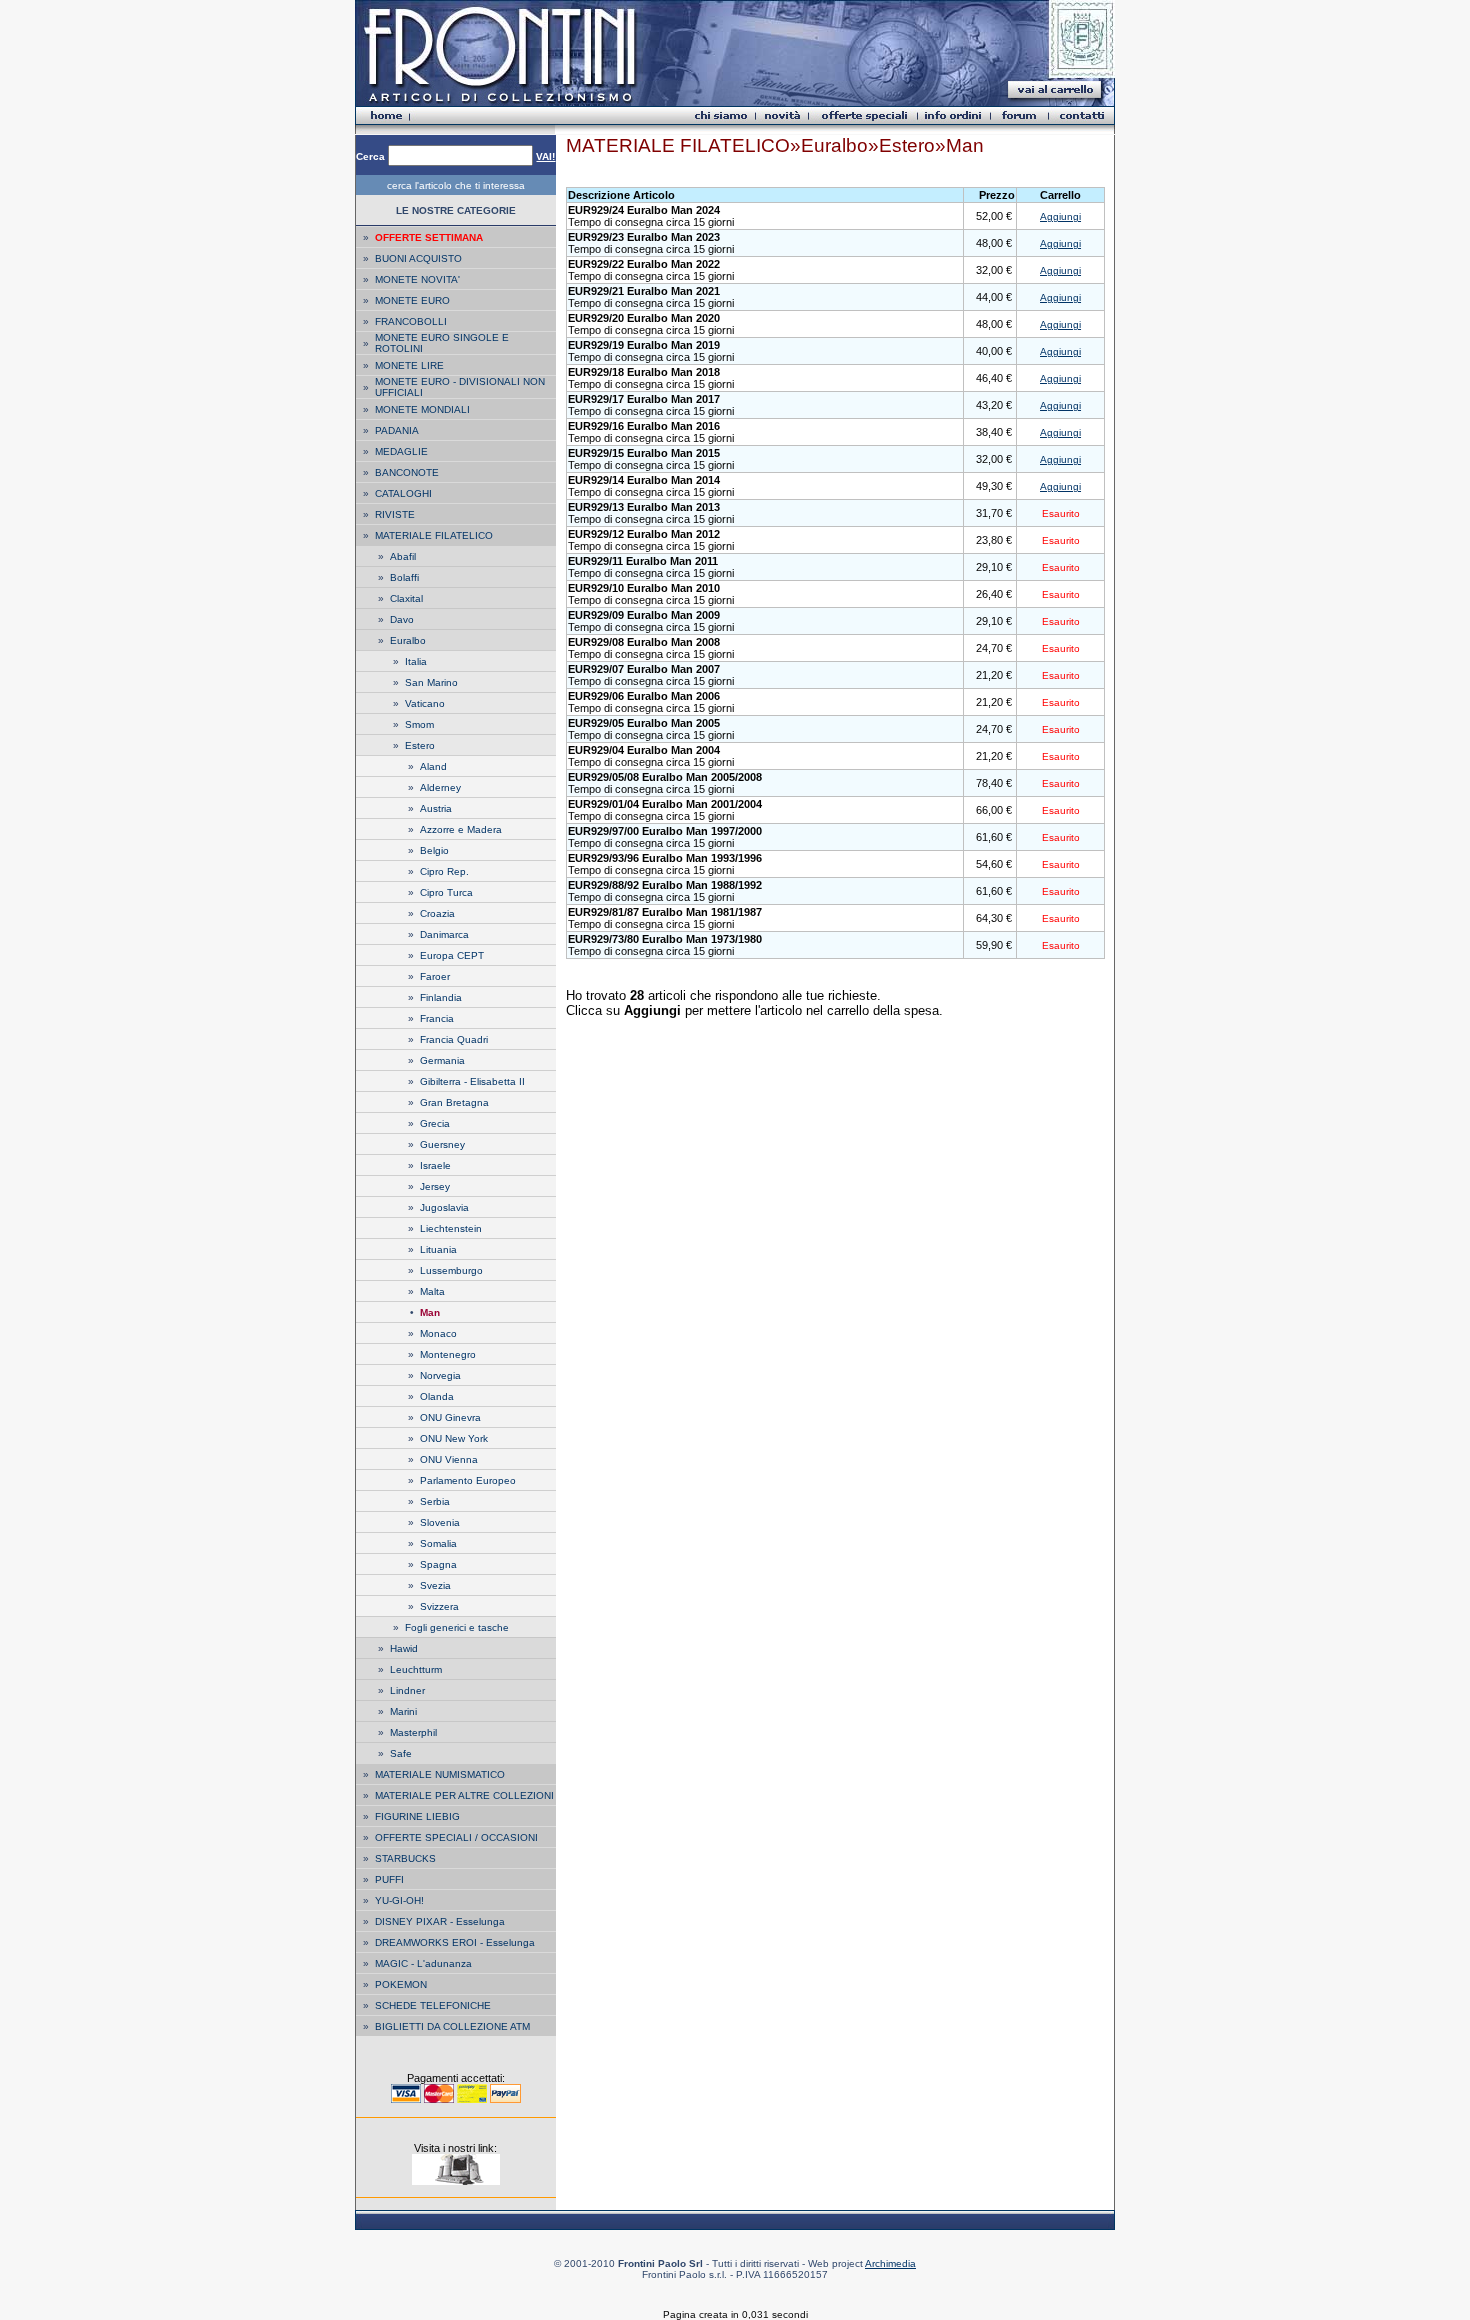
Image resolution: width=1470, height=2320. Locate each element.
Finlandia (441, 997)
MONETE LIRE (409, 365)
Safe (401, 1753)
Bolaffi (404, 577)
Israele (435, 1165)
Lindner (407, 1690)
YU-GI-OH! (399, 1900)
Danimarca (444, 934)
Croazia (437, 913)
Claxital (406, 598)
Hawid (404, 1648)
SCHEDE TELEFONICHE (433, 2005)
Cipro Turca (446, 892)
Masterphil (413, 1732)
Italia (416, 661)
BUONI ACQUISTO (418, 258)
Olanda (437, 1396)
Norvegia (440, 1375)
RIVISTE (395, 514)
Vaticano (425, 703)
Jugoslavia (444, 1207)
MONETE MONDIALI (422, 409)
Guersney (442, 1144)
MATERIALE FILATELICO (434, 535)
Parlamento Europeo (468, 1480)
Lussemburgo (451, 1270)
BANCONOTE (407, 472)
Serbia (435, 1501)
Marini (403, 1711)
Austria (436, 808)
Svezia (435, 1585)
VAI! (545, 156)
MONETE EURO (412, 300)
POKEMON (401, 1984)
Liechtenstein (451, 1228)
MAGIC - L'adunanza (423, 1963)
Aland (433, 766)
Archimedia (890, 2263)
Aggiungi (1060, 216)
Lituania (438, 1249)
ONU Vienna (449, 1459)
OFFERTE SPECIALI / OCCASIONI (456, 1837)
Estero (420, 745)
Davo (402, 619)
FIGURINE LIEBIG (417, 1816)
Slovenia (440, 1522)
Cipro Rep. (444, 871)
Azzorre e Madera (461, 829)
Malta (432, 1291)
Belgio (434, 850)
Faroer (435, 976)
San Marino (431, 682)
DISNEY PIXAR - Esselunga (440, 1921)
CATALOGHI (403, 493)
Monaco (438, 1333)
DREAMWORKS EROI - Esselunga (455, 1942)
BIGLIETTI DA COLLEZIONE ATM (452, 2026)
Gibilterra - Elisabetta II (472, 1081)
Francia (437, 1018)
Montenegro (448, 1354)
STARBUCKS (405, 1858)
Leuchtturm (416, 1669)
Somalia (438, 1543)
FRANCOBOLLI (411, 321)
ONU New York (454, 1438)
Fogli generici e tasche (457, 1627)
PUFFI (389, 1879)
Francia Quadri (454, 1039)
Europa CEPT (452, 955)
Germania (442, 1060)
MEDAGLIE (401, 451)
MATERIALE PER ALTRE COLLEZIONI (464, 1795)
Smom (419, 724)
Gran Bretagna (454, 1102)
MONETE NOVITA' (417, 279)
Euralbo (408, 640)
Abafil (403, 556)
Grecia (435, 1123)
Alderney (440, 787)
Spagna (438, 1564)
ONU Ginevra (450, 1417)
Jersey (435, 1186)
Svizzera (439, 1606)
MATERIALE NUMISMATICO (440, 1774)
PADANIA (397, 430)
